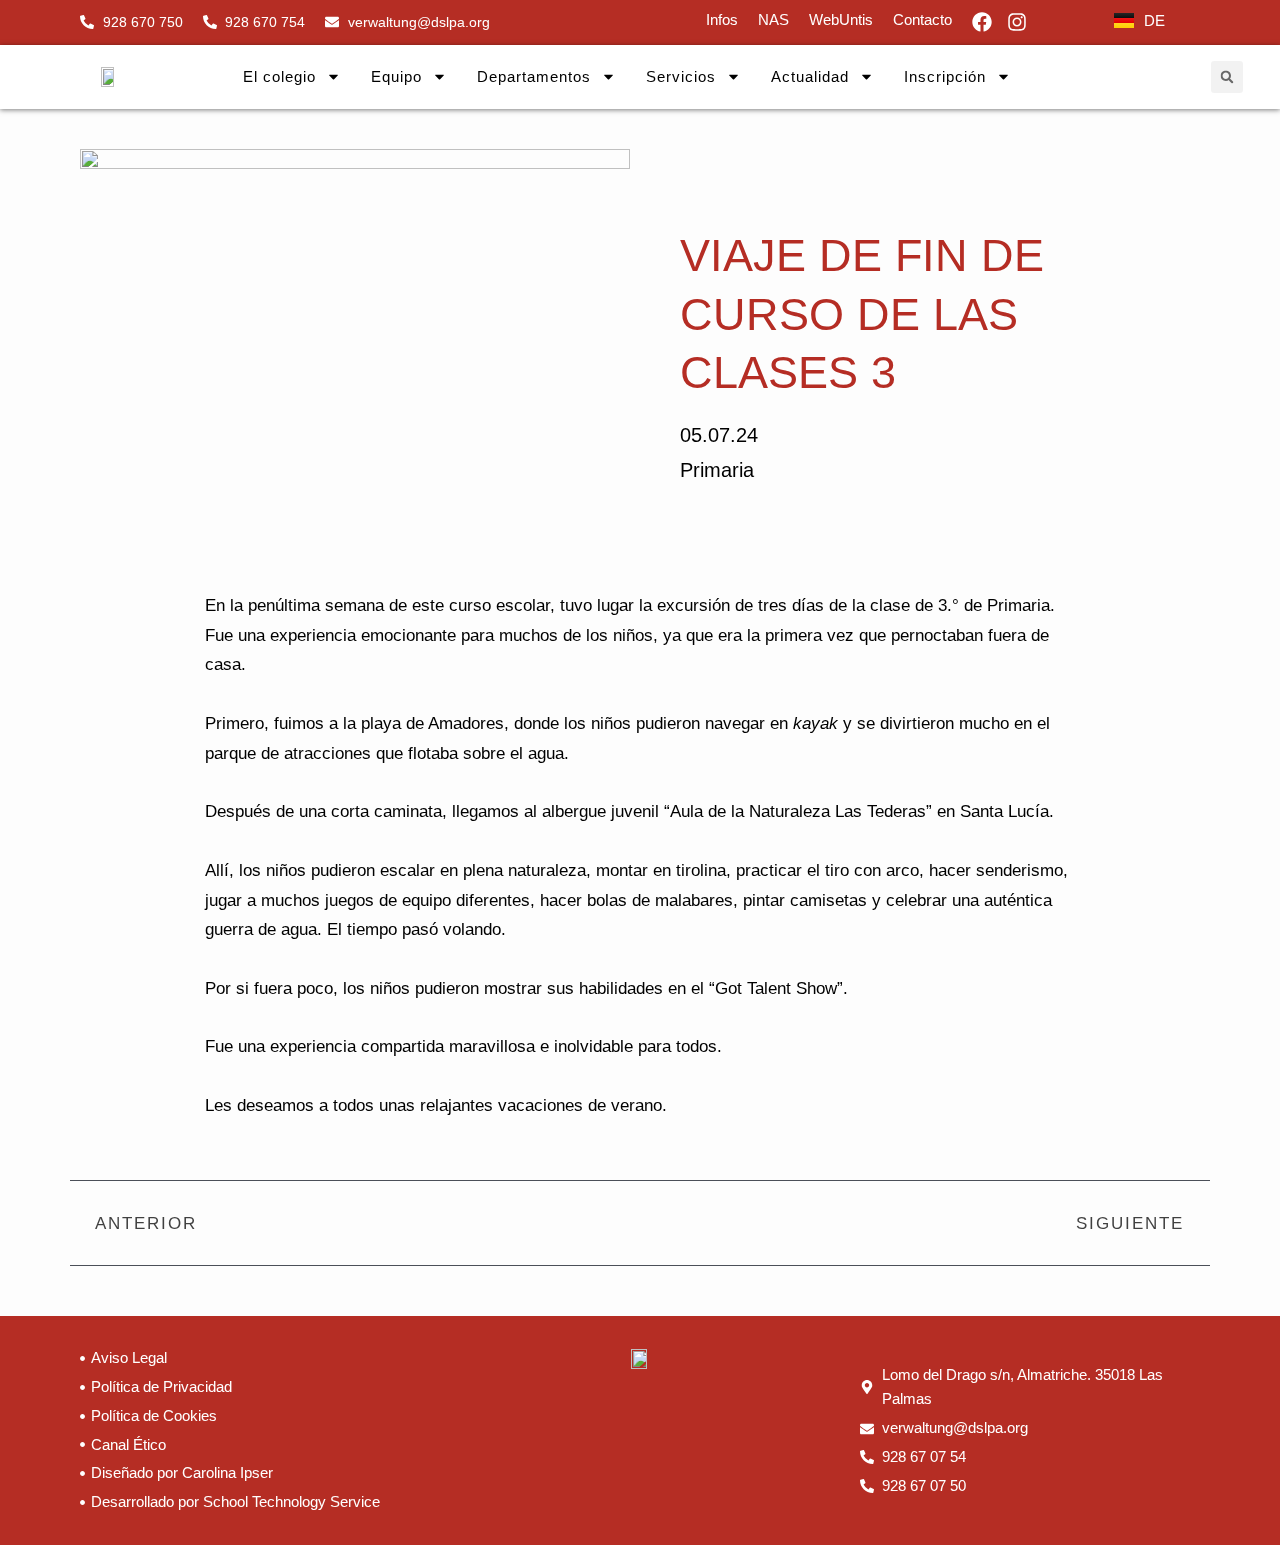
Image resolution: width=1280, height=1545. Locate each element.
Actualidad (810, 76)
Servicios (681, 76)
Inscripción (945, 76)
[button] (1227, 77)
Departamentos (534, 76)
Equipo (396, 76)
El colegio (279, 76)
